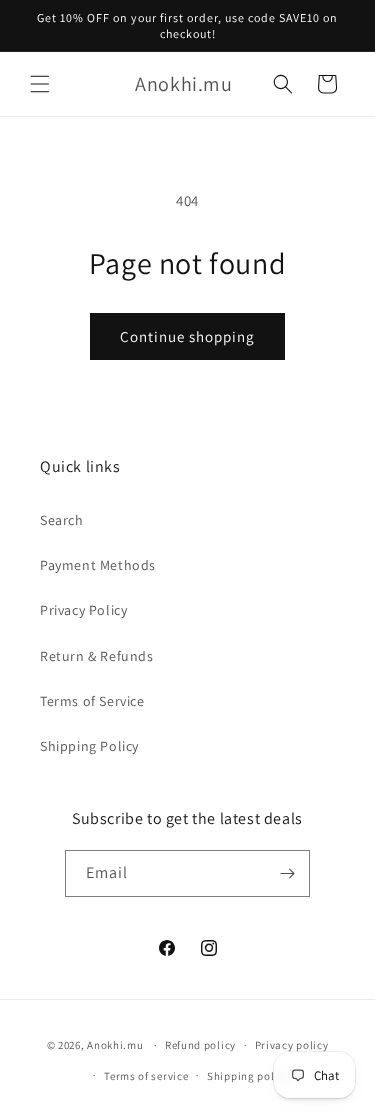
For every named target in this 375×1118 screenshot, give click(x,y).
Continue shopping (187, 336)
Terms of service (146, 1076)
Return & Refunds (97, 656)
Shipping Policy (89, 746)
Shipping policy (248, 1076)
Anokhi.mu (115, 1045)
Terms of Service (92, 701)
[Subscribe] (287, 873)
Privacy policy (292, 1045)
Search (62, 520)
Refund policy (200, 1045)
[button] (40, 84)
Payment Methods (98, 565)
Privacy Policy (83, 610)
